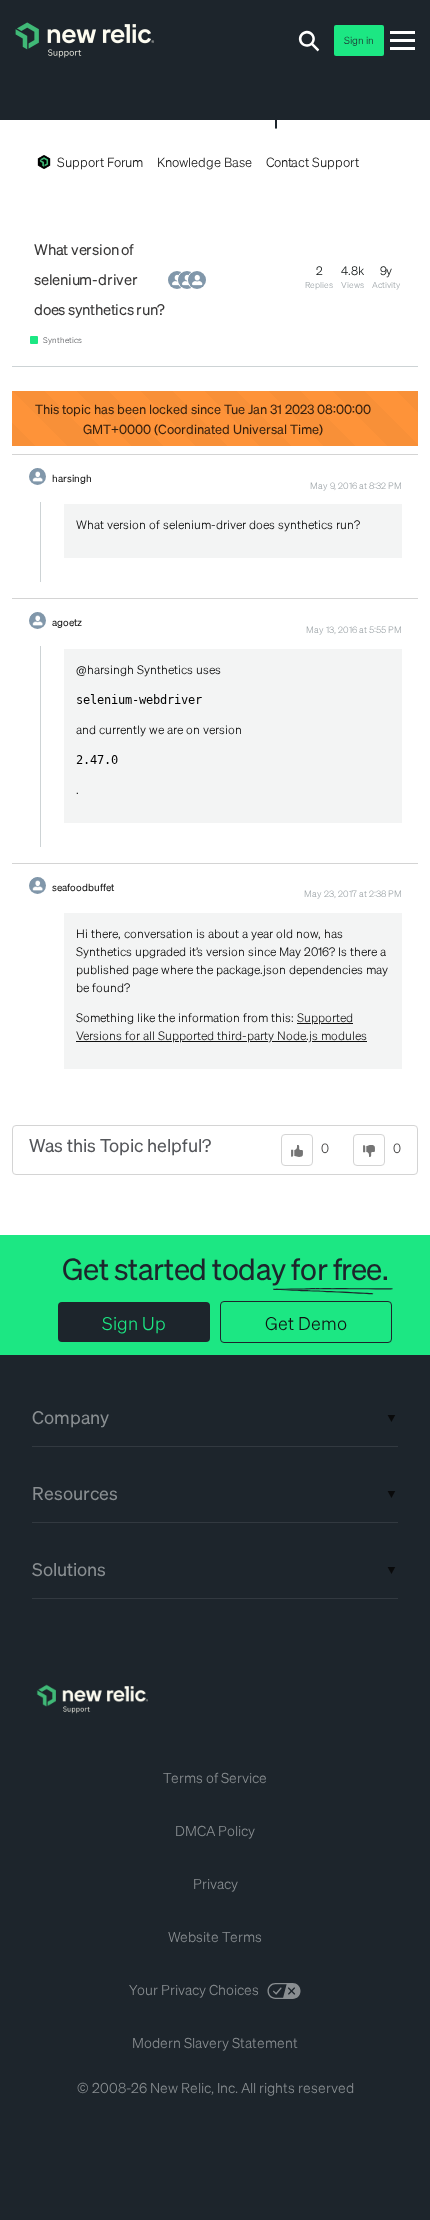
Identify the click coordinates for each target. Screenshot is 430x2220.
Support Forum (100, 161)
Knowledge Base (204, 161)
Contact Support (312, 161)
